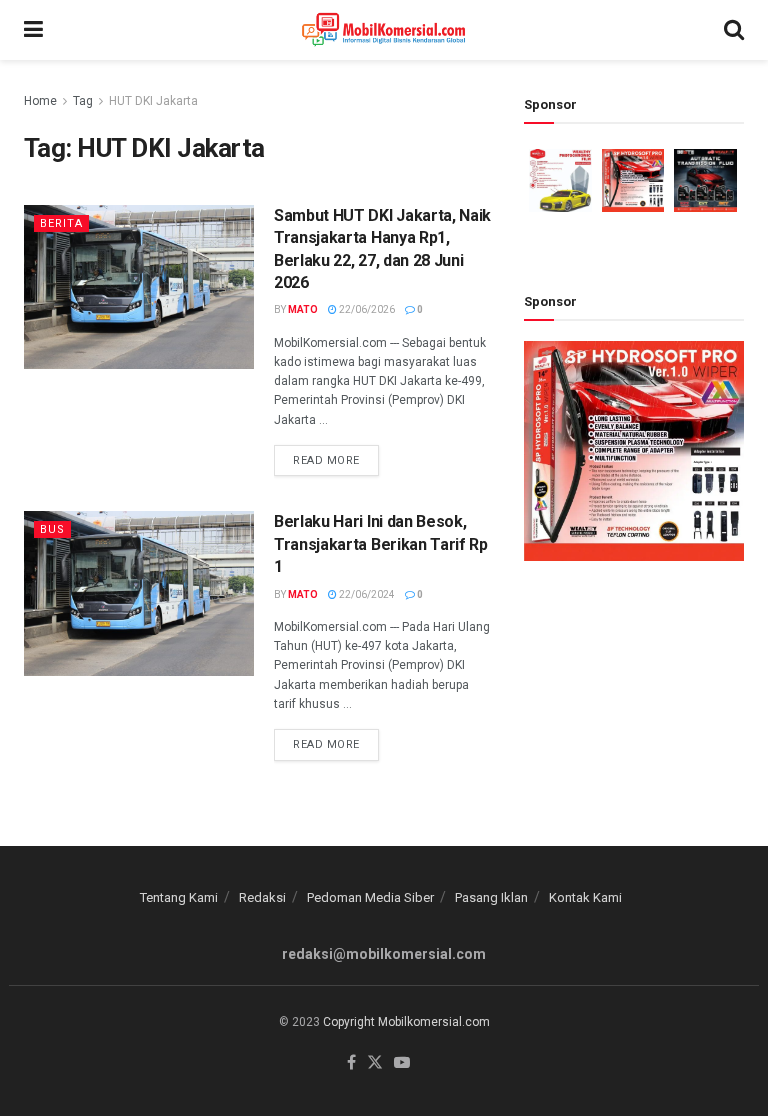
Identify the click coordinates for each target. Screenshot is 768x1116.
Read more (336, 456)
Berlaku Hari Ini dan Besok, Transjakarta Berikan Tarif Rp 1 (381, 544)
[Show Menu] (33, 30)
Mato (303, 309)
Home (40, 101)
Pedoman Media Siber (370, 897)
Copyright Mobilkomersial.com (406, 1022)
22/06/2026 (366, 309)
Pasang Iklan (491, 897)
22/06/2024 (366, 594)
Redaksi (262, 897)
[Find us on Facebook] (351, 1063)
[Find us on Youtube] (402, 1063)
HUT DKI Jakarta (153, 101)
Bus (52, 529)
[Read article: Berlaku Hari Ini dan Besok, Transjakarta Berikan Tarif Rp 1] (139, 593)
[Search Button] (734, 30)
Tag (83, 101)
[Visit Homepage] (383, 30)
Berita (61, 223)
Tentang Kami (179, 897)
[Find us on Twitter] (375, 1063)
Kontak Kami (585, 897)
